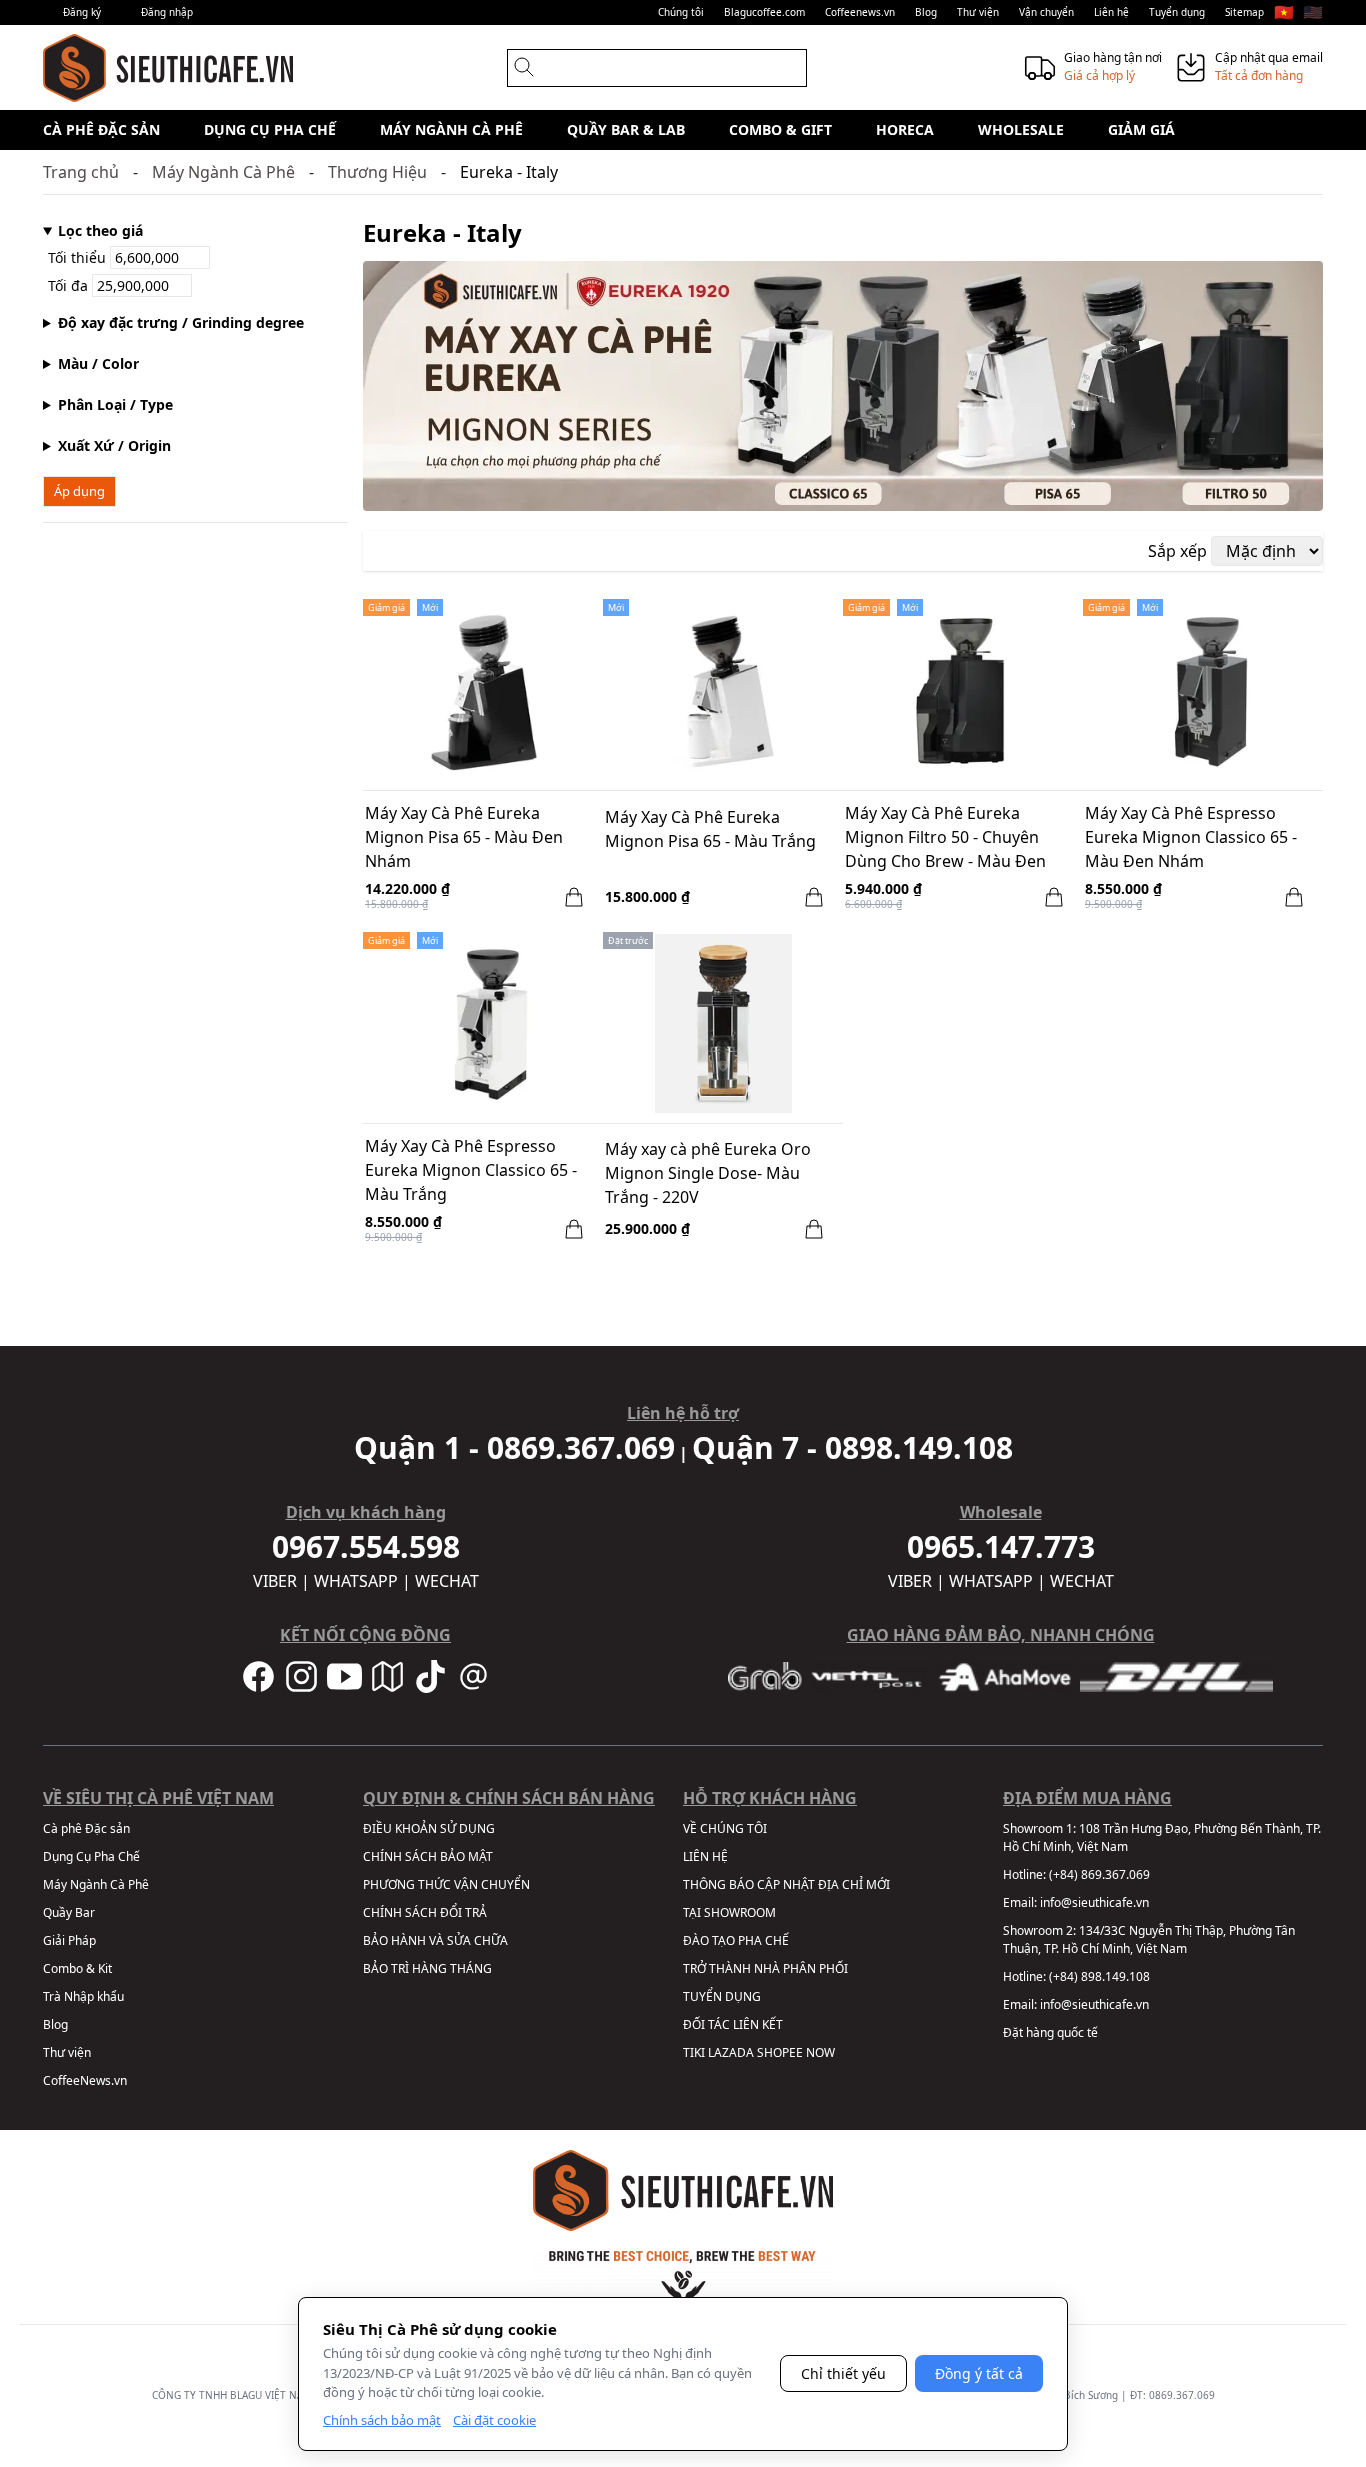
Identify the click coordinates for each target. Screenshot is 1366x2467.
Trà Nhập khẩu (83, 1996)
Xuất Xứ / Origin (114, 445)
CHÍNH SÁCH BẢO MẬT (428, 1856)
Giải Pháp (69, 1940)
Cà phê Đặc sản (101, 129)
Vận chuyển (1046, 12)
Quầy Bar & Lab (626, 129)
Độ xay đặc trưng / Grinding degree (181, 322)
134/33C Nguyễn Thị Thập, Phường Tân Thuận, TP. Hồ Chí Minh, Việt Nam (1149, 1939)
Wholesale (1021, 129)
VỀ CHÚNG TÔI (725, 1828)
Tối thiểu (79, 257)
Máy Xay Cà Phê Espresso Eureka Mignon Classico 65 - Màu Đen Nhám (1191, 837)
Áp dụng (79, 491)
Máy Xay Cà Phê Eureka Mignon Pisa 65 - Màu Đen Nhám (464, 837)
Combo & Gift (780, 129)
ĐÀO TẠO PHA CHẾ (736, 1940)
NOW (820, 2052)
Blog (926, 12)
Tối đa (70, 285)
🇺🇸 (1313, 12)
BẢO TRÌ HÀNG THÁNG (427, 1968)
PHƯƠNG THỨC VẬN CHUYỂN (446, 1884)
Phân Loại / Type (115, 404)
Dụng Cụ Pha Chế (270, 129)
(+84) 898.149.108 (1099, 1976)
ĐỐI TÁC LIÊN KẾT (733, 2024)
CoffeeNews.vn (85, 2080)
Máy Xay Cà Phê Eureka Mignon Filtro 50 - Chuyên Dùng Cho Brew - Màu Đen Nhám (945, 839)
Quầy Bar (69, 1912)
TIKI (694, 2052)
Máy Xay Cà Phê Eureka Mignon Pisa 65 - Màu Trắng (710, 829)
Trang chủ (81, 172)
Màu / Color (98, 363)
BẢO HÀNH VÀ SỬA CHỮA (435, 1940)
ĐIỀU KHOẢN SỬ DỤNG (429, 1828)
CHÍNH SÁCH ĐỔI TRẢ (425, 1912)
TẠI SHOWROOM (729, 1912)
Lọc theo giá (100, 230)
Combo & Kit (77, 1968)
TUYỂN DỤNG (722, 1996)
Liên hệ (1111, 12)
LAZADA (731, 2052)
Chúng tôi (681, 12)
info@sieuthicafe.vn (1094, 1902)
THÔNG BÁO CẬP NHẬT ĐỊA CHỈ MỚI (786, 1884)
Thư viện (978, 12)
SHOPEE (780, 2052)
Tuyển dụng (1177, 12)
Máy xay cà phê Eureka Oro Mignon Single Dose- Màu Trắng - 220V (708, 1173)
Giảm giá (1141, 129)
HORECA (905, 129)
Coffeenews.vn (860, 12)
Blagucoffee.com (764, 12)
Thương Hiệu (377, 172)
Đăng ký (82, 12)
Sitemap (1244, 12)
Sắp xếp (1177, 551)
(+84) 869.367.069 (1099, 1874)
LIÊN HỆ (705, 1856)
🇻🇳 (1284, 12)
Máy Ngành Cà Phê (451, 129)
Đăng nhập (167, 12)
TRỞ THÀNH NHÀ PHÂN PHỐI (765, 1968)
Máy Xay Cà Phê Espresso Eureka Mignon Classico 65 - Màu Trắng (471, 1170)
